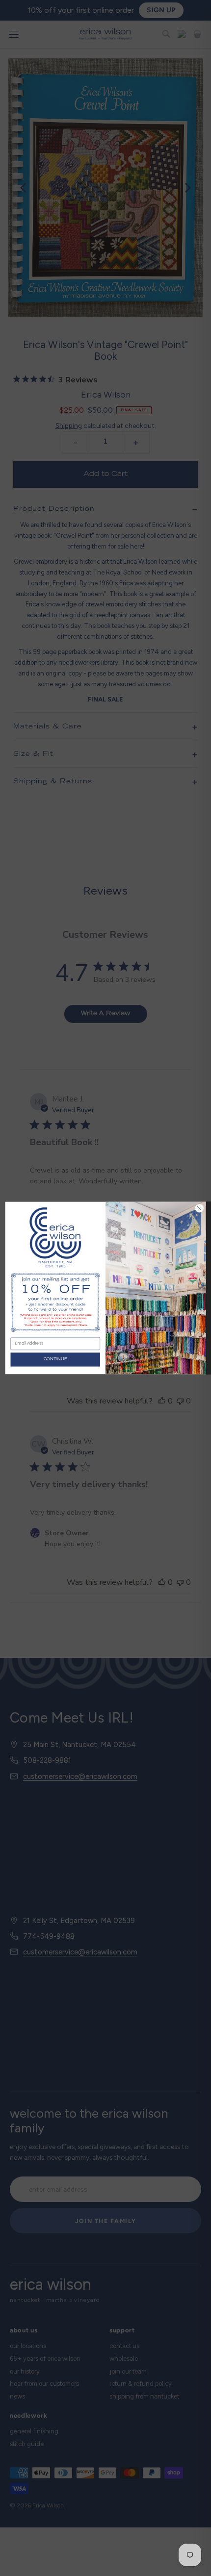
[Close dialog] (199, 1208)
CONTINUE (55, 1359)
